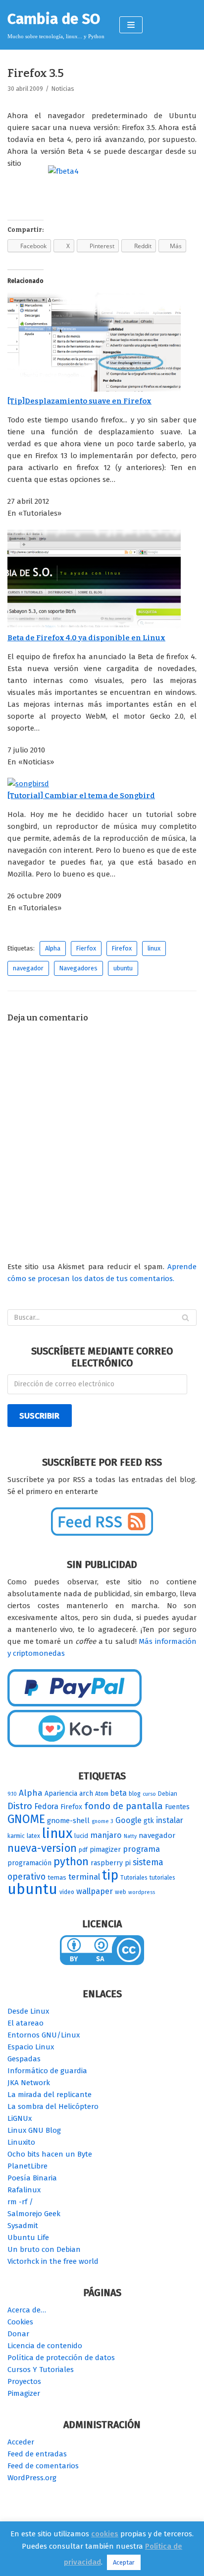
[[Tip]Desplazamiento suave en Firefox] (94, 389)
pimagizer (105, 1850)
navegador (28, 968)
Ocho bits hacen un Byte (50, 2154)
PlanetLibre (27, 2166)
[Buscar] (185, 1318)
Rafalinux (24, 2190)
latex (33, 1836)
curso (149, 1794)
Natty (130, 1836)
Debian (168, 1794)
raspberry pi (111, 1863)
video (67, 1892)
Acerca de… (27, 2310)
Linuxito (21, 2142)
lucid (81, 1836)
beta (119, 1793)
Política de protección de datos (61, 2358)
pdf (83, 1850)
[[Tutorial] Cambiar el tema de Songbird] (28, 784)
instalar (170, 1820)
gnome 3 (102, 1821)
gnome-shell (68, 1821)
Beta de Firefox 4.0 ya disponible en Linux (86, 638)
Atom (102, 1794)
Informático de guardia (47, 2071)
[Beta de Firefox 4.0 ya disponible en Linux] (94, 626)
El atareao (25, 2023)
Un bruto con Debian (44, 2249)
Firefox (122, 948)
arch (86, 1794)
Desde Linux (28, 2011)
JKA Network (29, 2083)
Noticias (63, 89)
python (71, 1862)
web (121, 1892)
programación (29, 1863)
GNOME (26, 1819)
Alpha (53, 948)
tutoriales (162, 1878)
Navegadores (78, 968)
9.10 (12, 1794)
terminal (84, 1877)
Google (128, 1820)
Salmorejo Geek (34, 2214)
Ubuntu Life (28, 2237)
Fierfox (86, 948)
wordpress (142, 1892)
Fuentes (177, 1807)
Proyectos (24, 2381)
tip (110, 1875)
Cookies (20, 2322)
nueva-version (42, 1848)
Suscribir (39, 1416)
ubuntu (123, 968)
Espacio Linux (31, 2047)
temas (57, 1878)
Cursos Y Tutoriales (41, 2370)
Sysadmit (23, 2226)
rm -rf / (20, 2202)
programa (141, 1849)
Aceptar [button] (124, 2562)
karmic (16, 1836)
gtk (149, 1821)
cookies (105, 2534)
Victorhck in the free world (53, 2261)
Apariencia (61, 1794)
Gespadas (24, 2059)
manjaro (106, 1835)
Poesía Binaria (32, 2178)
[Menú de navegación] (131, 25)
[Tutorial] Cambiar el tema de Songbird (81, 796)
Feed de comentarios (43, 2466)
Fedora (46, 1806)
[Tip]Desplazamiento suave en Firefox (79, 401)
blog (135, 1794)
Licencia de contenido (45, 2346)
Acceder (21, 2442)
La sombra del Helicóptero (53, 2106)
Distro (20, 1806)
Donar (18, 2334)
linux (154, 948)
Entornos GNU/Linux (44, 2035)
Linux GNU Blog (34, 2130)
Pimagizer (24, 2393)
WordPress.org (32, 2478)
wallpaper (95, 1891)
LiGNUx (20, 2118)
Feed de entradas (37, 2454)
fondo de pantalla (124, 1806)
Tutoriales (134, 1878)
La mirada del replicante (50, 2095)
